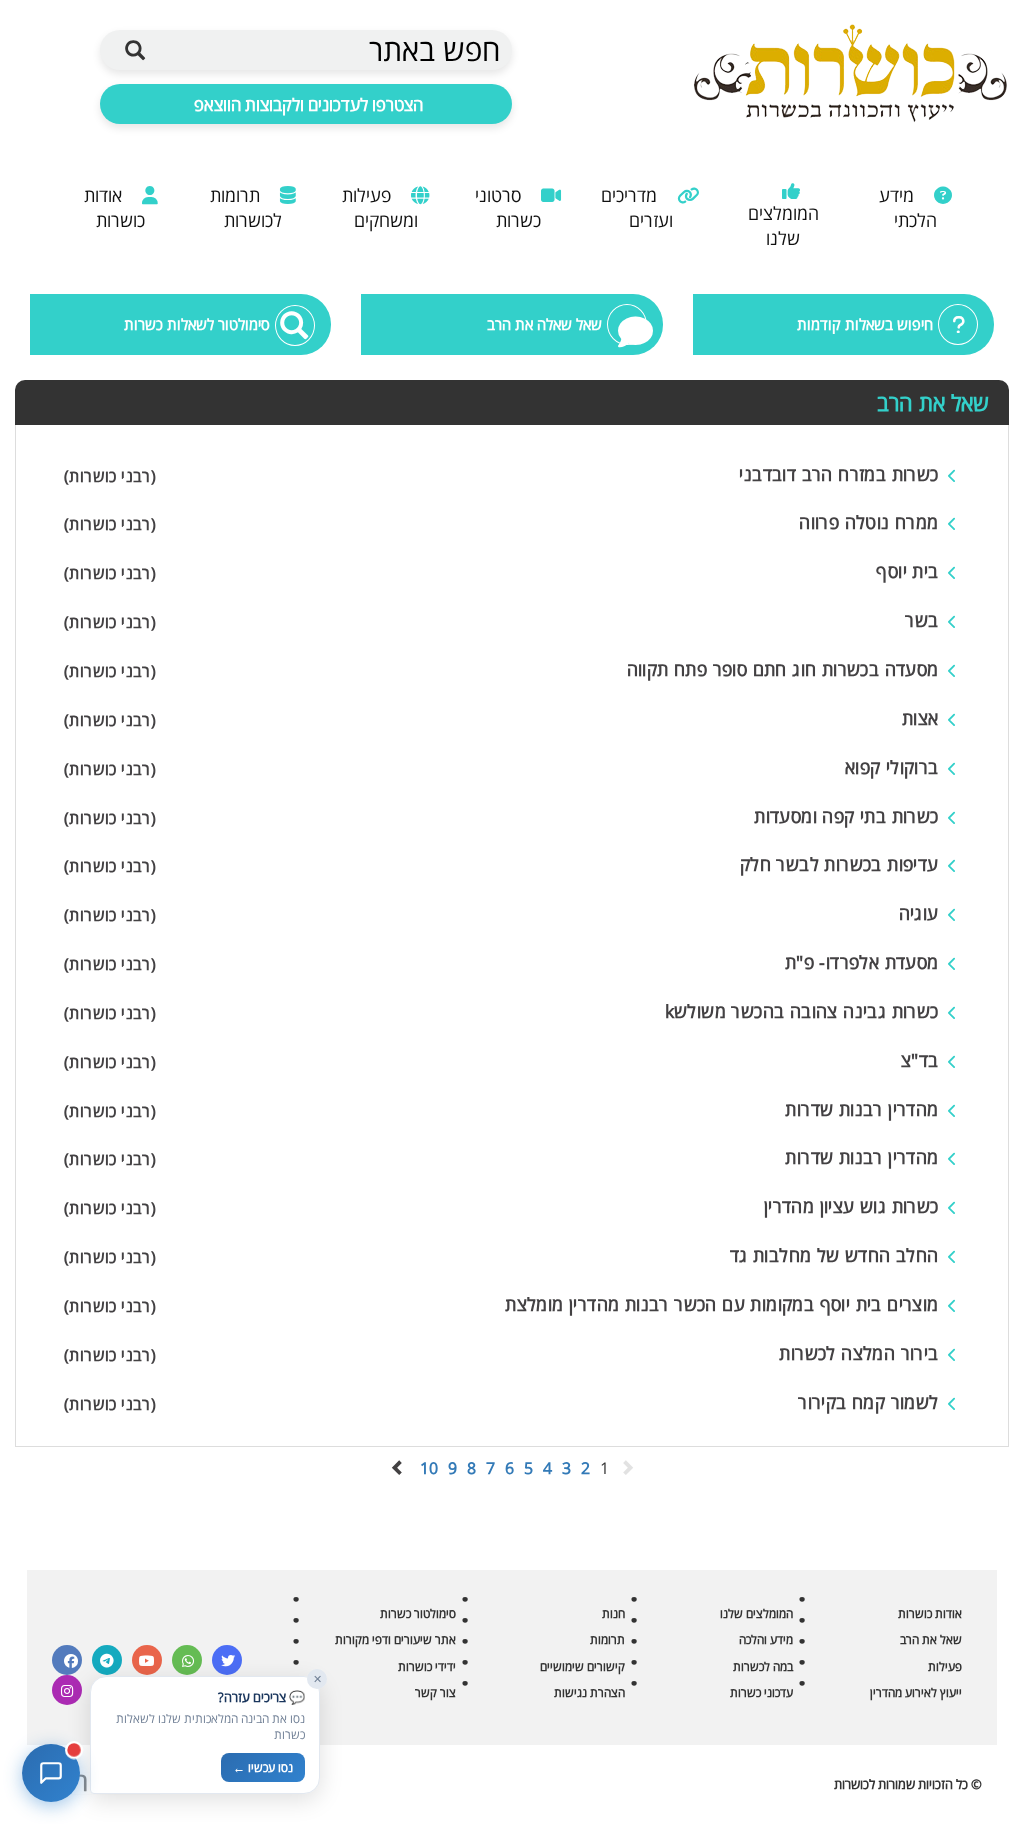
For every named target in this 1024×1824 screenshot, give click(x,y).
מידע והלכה (766, 1639)
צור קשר (435, 1692)
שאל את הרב (931, 1639)
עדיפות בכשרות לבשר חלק (839, 864)
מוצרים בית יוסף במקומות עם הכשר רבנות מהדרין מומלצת (721, 1304)
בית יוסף (907, 571)
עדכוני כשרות (761, 1692)
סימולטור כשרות (418, 1613)
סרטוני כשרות (508, 207)
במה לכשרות (763, 1666)
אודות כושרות (115, 207)
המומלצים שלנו (783, 225)
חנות (613, 1613)
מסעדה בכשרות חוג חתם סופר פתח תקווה (783, 669)
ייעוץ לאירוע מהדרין (916, 1692)
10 (429, 1468)
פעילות (945, 1666)
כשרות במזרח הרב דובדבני (838, 474)
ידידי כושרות (427, 1666)
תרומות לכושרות (246, 207)
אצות (920, 718)
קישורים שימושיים (582, 1666)
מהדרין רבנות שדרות (861, 1109)
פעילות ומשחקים (380, 207)
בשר (921, 620)
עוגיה (919, 913)
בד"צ (920, 1060)
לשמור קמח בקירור (868, 1402)
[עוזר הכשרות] (51, 1773)
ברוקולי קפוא (892, 767)
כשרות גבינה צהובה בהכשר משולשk (802, 1011)
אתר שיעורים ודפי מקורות (395, 1639)
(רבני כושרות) (110, 476)
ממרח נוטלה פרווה (868, 522)
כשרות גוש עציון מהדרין (851, 1206)
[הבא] (398, 1468)
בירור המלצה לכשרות (858, 1353)
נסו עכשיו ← (263, 1767)
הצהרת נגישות (589, 1692)
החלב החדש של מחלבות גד (834, 1255)
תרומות (607, 1639)
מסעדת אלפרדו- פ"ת (862, 962)
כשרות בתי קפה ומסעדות (846, 816)
